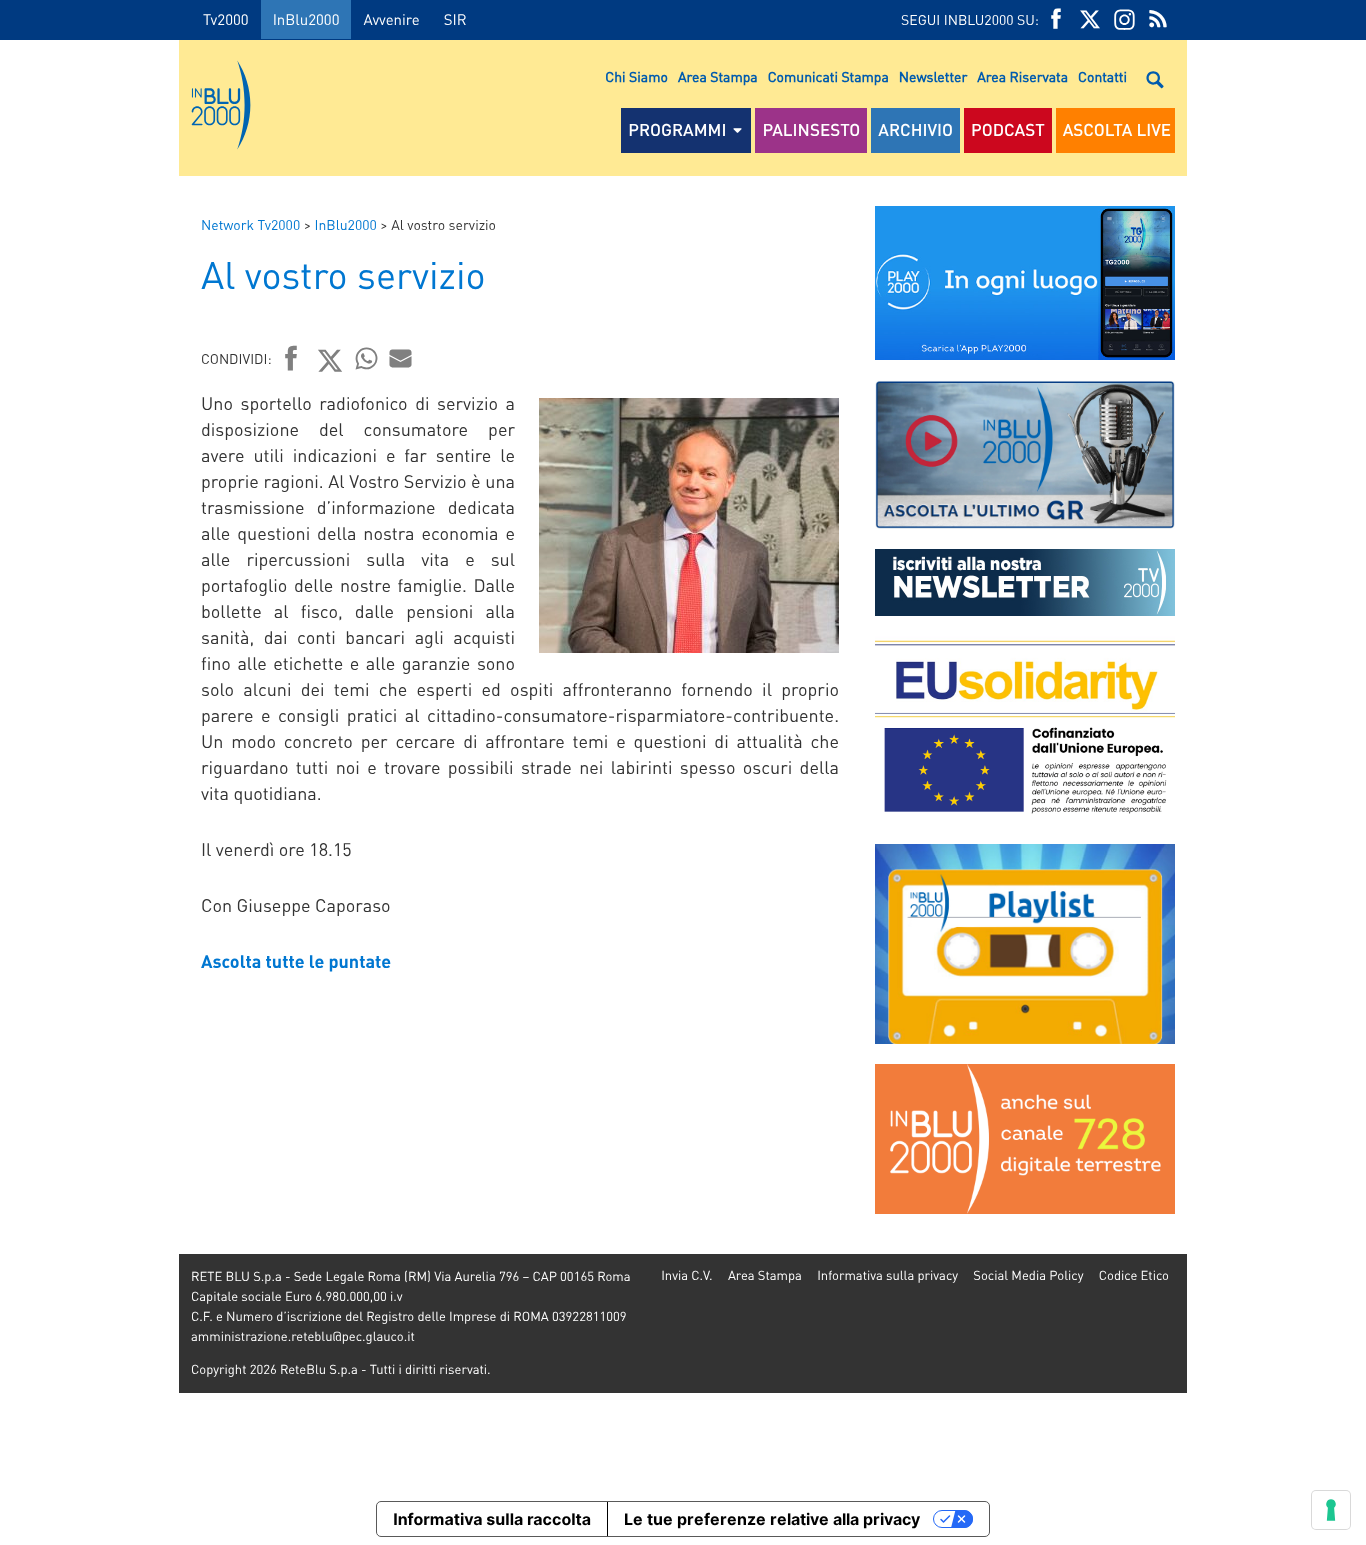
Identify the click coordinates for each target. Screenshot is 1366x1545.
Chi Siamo (636, 77)
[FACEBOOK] (1056, 19)
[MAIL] (401, 358)
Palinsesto (811, 130)
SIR (455, 19)
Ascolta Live (1117, 130)
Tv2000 (226, 19)
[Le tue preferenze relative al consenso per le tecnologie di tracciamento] (1331, 1510)
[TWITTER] (1090, 19)
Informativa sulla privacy (887, 1275)
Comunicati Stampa (828, 77)
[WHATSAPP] (367, 358)
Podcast (1008, 130)
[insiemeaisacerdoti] (89, 786)
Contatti (1102, 77)
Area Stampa (718, 77)
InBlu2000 (306, 19)
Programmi (677, 130)
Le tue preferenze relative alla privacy (772, 1519)
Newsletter (933, 77)
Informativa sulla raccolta (492, 1519)
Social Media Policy (1028, 1275)
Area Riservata (1022, 77)
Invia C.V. (686, 1275)
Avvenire (391, 19)
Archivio (915, 130)
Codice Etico (1134, 1275)
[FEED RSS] (1158, 19)
